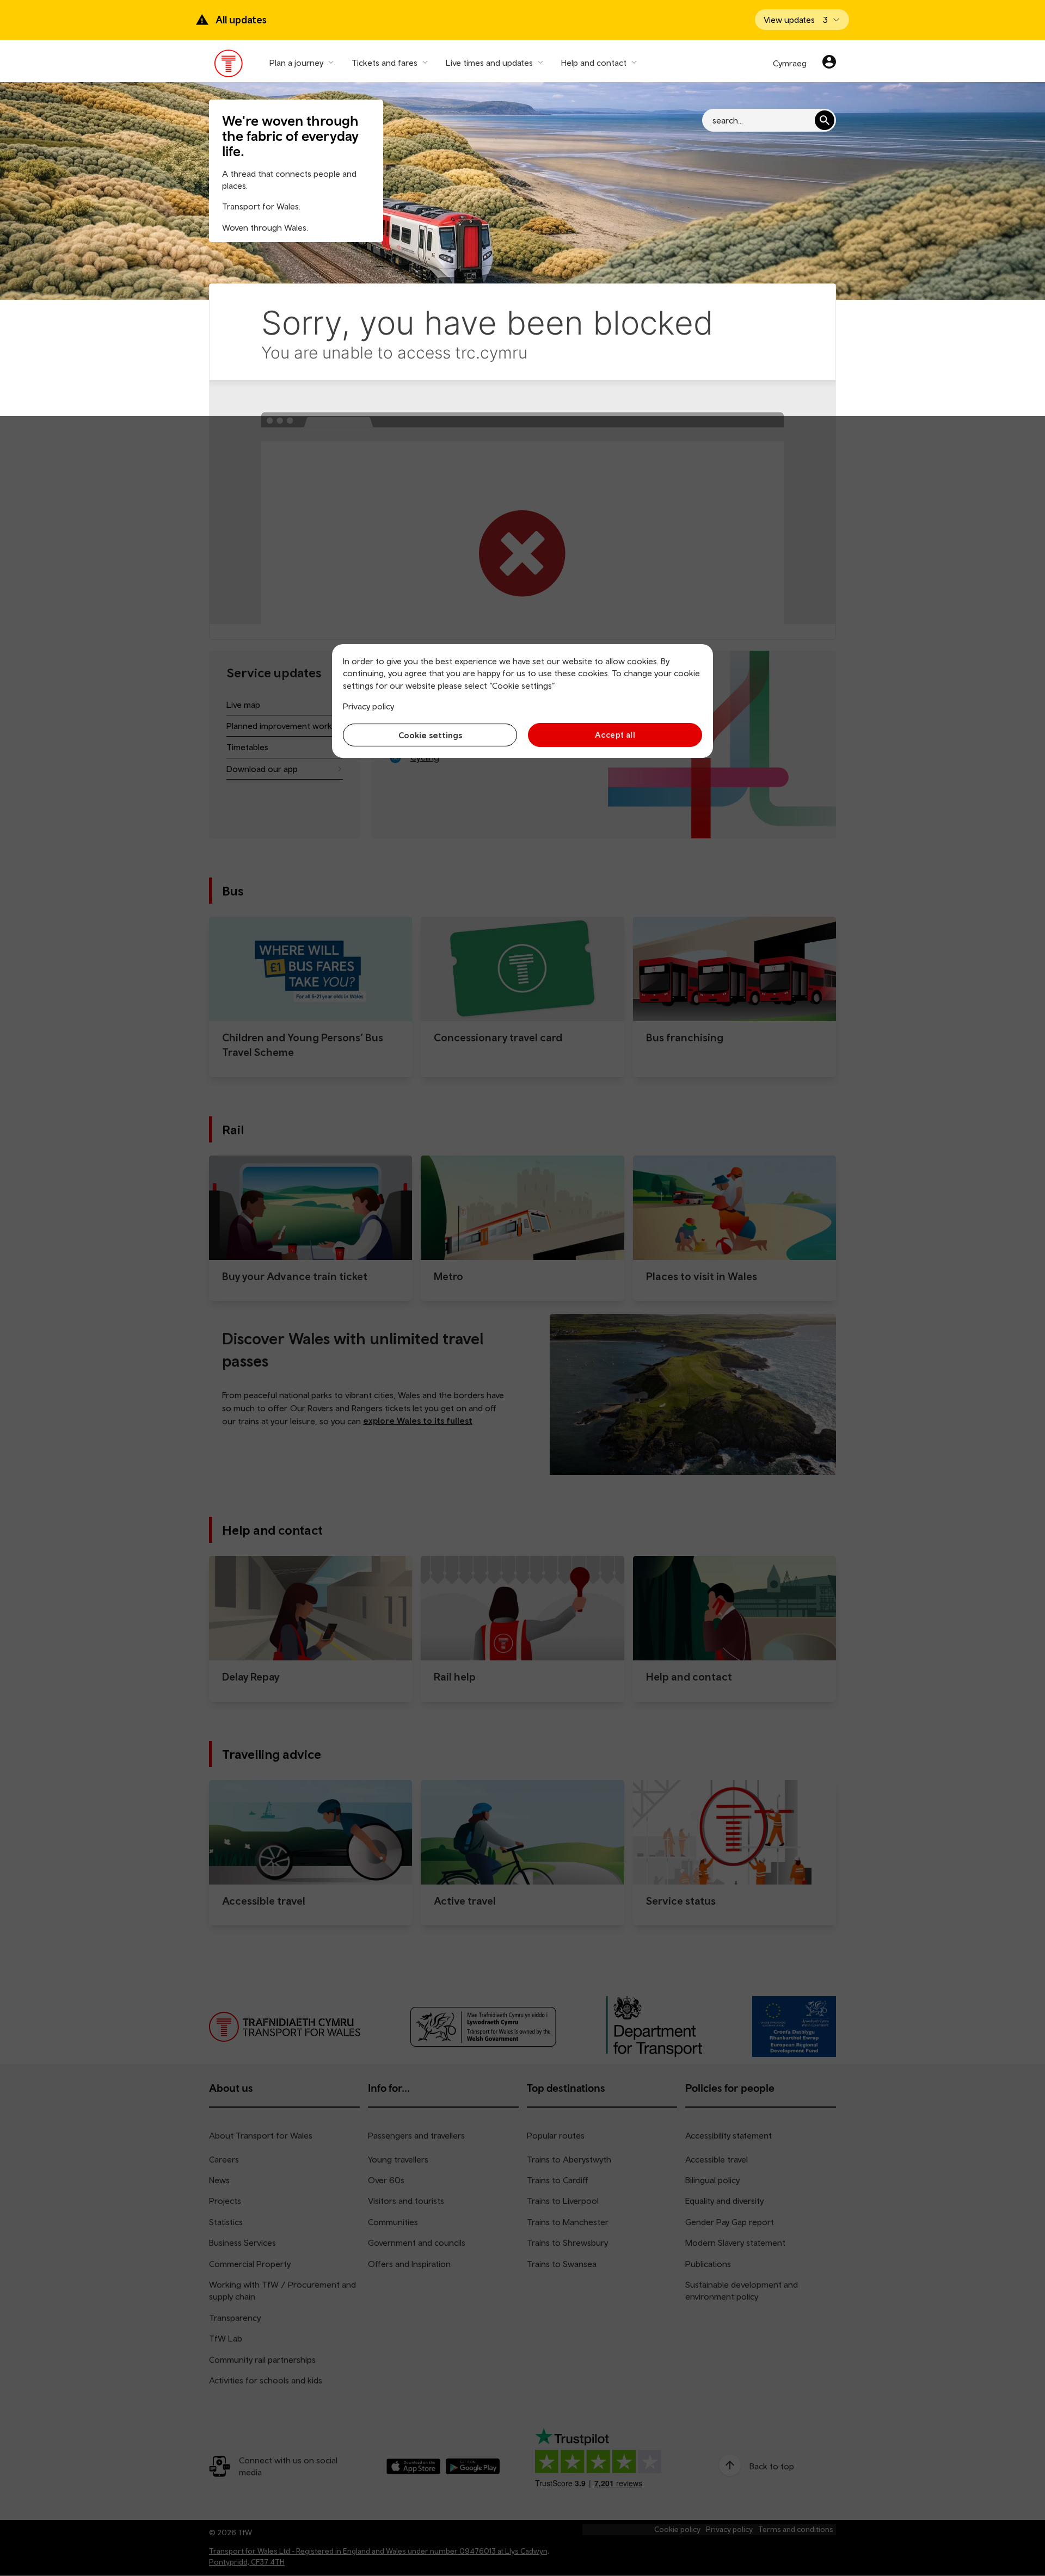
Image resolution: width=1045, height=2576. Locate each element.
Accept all (615, 735)
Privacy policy (368, 706)
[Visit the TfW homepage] (229, 66)
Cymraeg (790, 63)
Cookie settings (430, 735)
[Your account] (829, 63)
